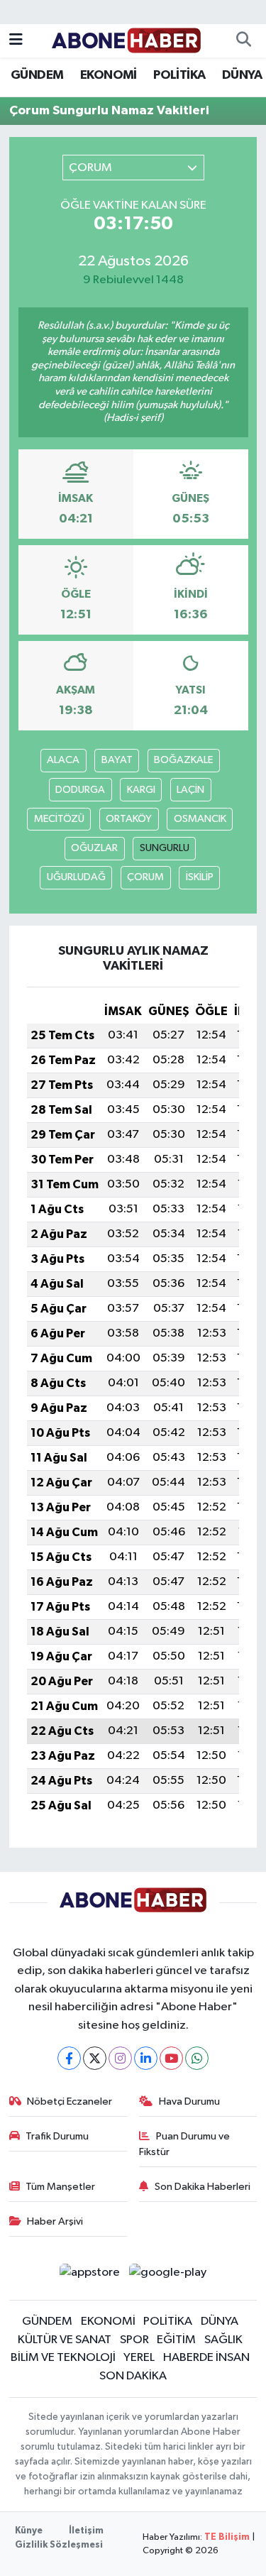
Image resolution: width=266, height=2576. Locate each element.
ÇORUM (145, 877)
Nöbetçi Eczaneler (70, 2101)
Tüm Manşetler (60, 2187)
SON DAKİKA (133, 2376)
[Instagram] (120, 2058)
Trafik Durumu (57, 2136)
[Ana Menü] (16, 41)
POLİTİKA (179, 75)
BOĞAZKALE (183, 760)
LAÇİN (190, 790)
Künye (29, 2531)
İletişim (86, 2531)
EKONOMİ (109, 75)
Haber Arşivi (55, 2221)
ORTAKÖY (129, 819)
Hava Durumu (189, 2101)
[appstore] (90, 2275)
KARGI (141, 790)
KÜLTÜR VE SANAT (65, 2340)
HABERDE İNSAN (206, 2358)
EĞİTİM (176, 2340)
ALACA (63, 760)
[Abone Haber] (127, 40)
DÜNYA (242, 75)
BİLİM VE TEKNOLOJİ (63, 2358)
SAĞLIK (223, 2340)
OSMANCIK (200, 819)
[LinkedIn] (146, 2058)
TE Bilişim (227, 2537)
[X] (95, 2058)
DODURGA (80, 790)
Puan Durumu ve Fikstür (184, 2144)
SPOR (134, 2340)
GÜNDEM (37, 75)
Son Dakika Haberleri (203, 2187)
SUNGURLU (165, 848)
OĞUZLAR (94, 848)
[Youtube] (171, 2058)
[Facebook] (69, 2058)
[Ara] (243, 41)
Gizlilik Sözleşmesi (59, 2545)
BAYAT (117, 760)
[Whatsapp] (197, 2058)
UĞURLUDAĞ (76, 877)
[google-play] (168, 2275)
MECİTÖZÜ (59, 819)
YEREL (139, 2358)
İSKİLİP (200, 877)
